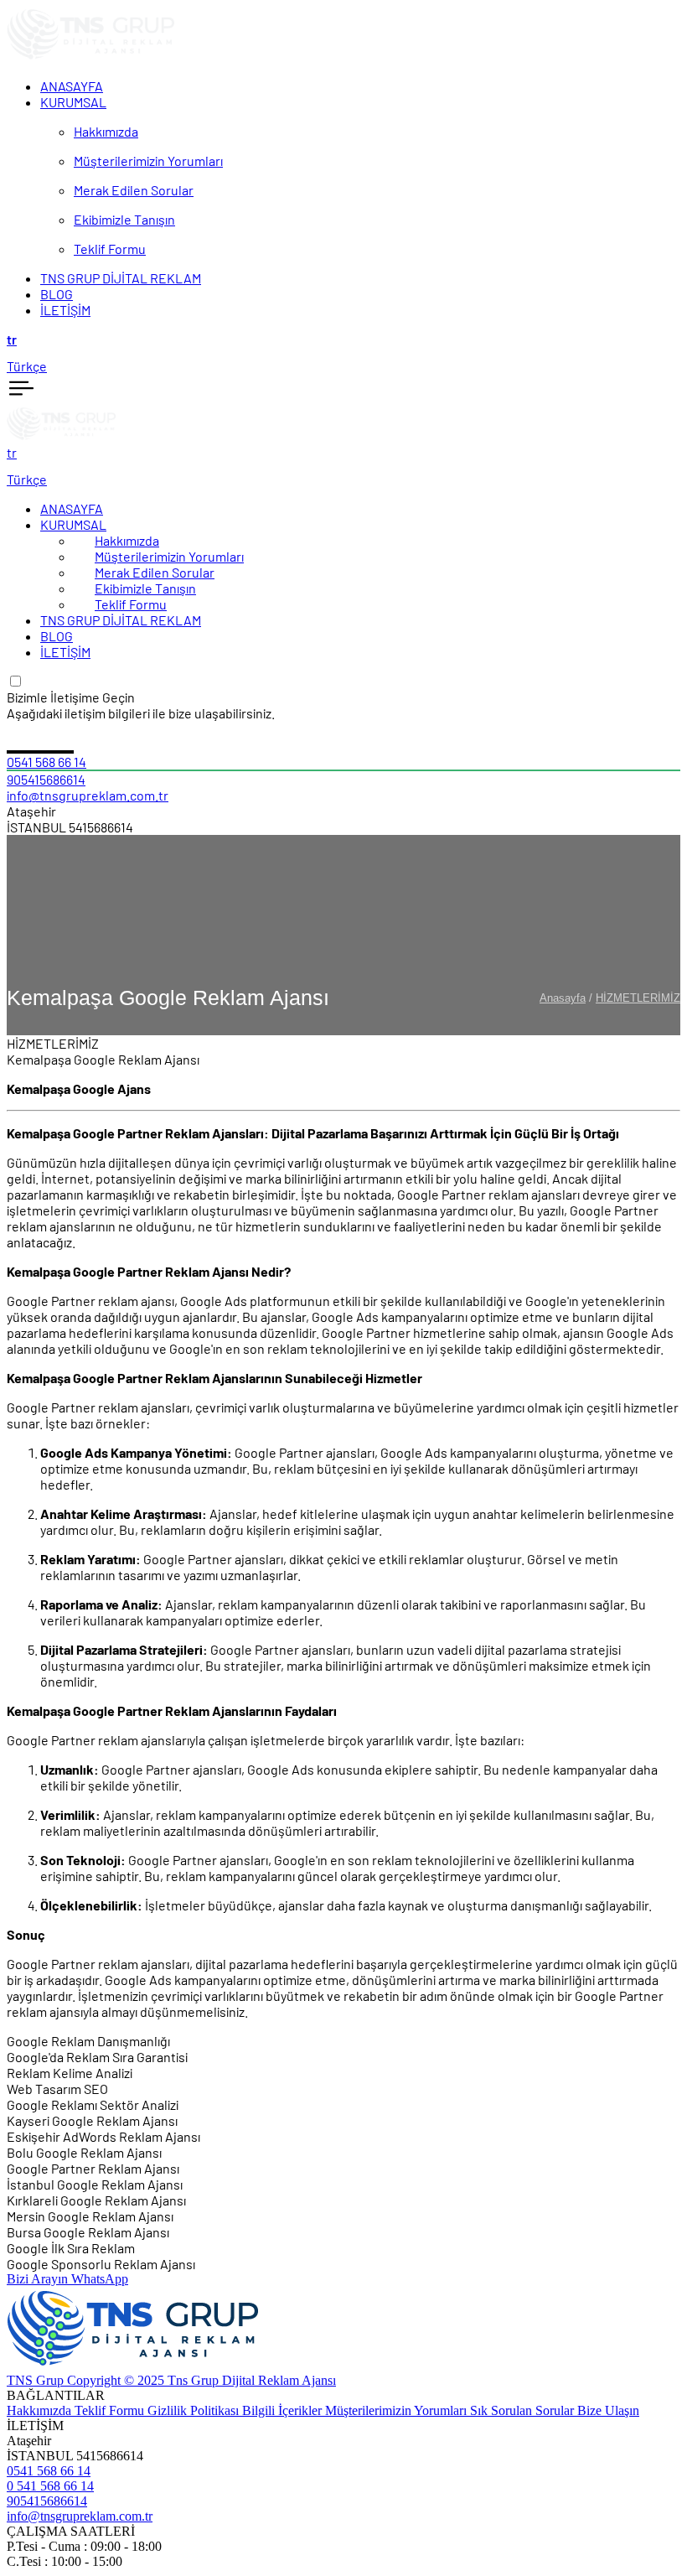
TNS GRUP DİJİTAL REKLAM (121, 620)
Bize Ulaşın (608, 2410)
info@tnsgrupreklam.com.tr (88, 795)
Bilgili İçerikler (284, 2410)
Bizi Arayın (39, 2279)
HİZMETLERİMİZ (638, 998)
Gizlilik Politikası (195, 2410)
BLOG (57, 636)
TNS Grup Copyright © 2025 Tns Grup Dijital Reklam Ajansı (171, 2380)
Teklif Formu (131, 604)
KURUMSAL (73, 524)
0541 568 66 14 (46, 762)
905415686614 (46, 779)
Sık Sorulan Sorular (524, 2410)
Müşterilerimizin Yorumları (169, 556)
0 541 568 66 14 (50, 2486)
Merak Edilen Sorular (155, 572)
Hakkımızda (127, 540)
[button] (343, 339)
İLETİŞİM (65, 652)
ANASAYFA (72, 508)
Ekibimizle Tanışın (145, 588)
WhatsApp (100, 2279)
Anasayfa (563, 998)
